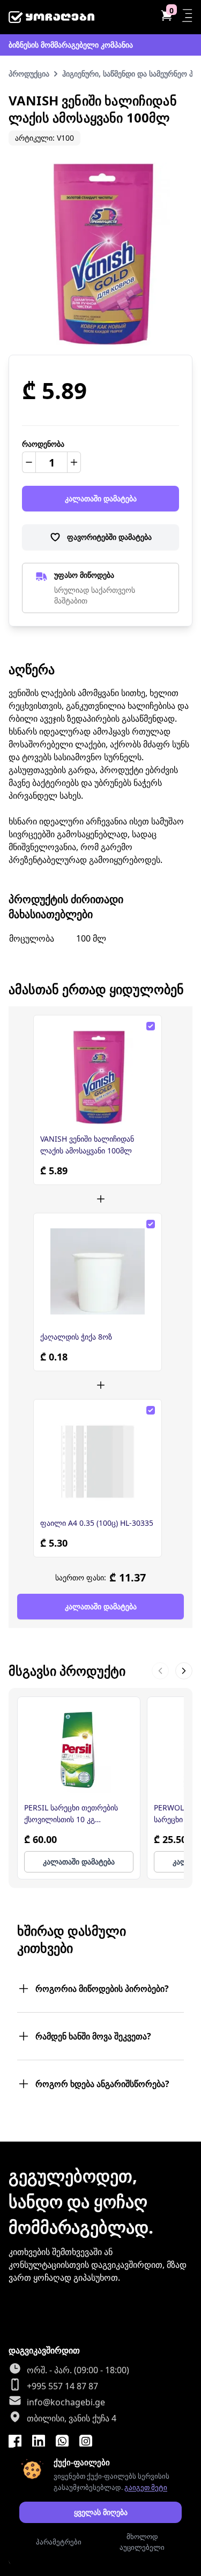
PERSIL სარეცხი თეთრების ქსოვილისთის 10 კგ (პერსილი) (71, 1814)
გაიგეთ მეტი (146, 2487)
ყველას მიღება (101, 2512)
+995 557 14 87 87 (62, 2386)
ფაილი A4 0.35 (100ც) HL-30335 (97, 1523)
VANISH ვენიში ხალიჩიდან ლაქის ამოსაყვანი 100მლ (87, 1145)
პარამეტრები (59, 2542)
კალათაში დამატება (101, 498)
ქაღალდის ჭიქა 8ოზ (76, 1337)
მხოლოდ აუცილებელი (142, 2542)
